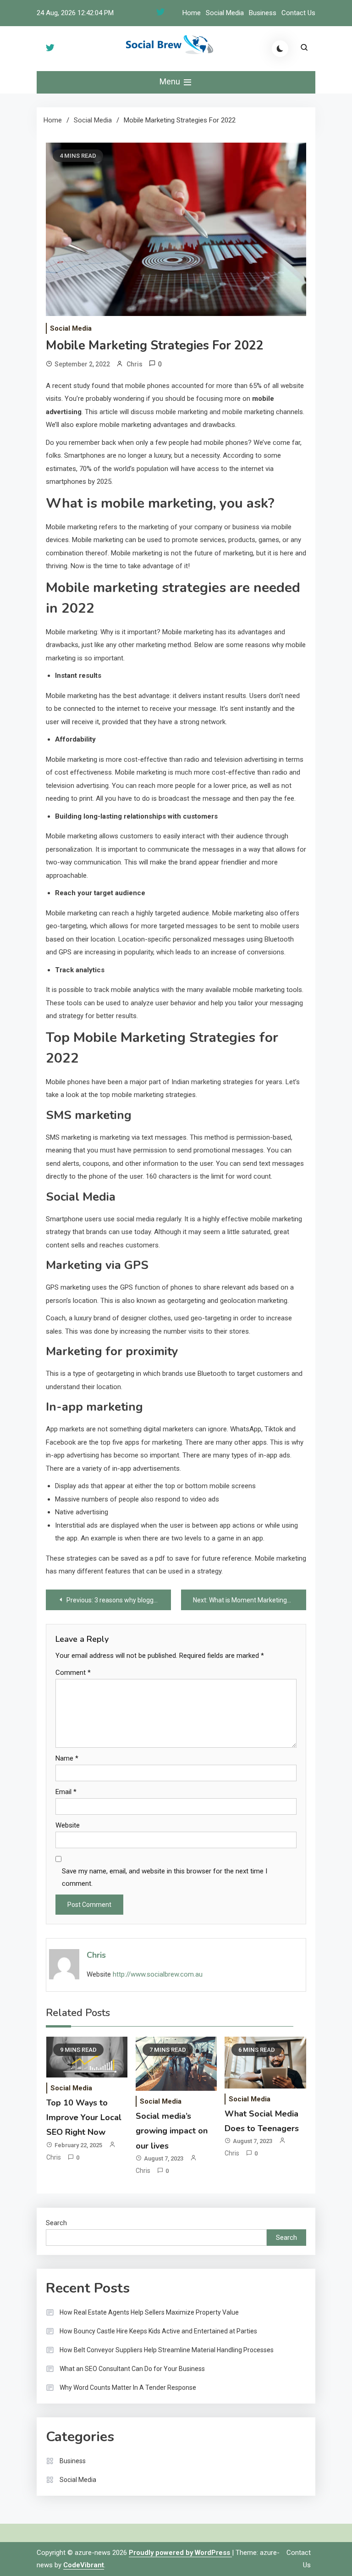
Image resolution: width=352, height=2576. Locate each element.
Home (192, 13)
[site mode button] (280, 49)
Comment (73, 1673)
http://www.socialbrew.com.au (158, 1974)
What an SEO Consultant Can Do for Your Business (132, 2369)
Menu (171, 81)
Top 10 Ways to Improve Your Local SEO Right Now (84, 2118)
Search (56, 2223)
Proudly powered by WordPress (180, 2553)
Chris (135, 364)
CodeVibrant (84, 2565)
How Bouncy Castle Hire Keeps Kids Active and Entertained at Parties (158, 2331)
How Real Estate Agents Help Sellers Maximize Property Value (149, 2312)
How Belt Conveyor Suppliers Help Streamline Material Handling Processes (167, 2350)
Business (263, 13)
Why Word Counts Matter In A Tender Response (128, 2388)
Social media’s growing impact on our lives (172, 2131)
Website (68, 1825)
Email (66, 1792)
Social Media (225, 13)
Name (67, 1758)
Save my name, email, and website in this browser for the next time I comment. (165, 1877)
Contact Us (298, 13)
